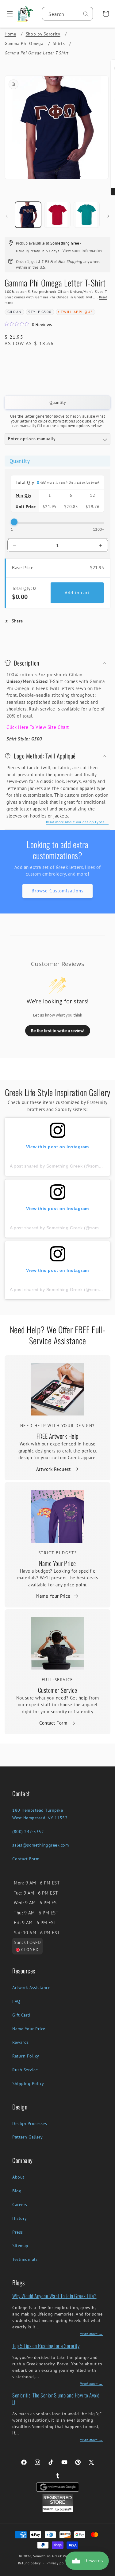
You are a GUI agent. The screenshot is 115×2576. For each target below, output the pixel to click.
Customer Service (58, 1690)
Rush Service (25, 2070)
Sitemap (20, 2246)
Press (18, 2232)
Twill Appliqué (77, 312)
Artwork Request (54, 1469)
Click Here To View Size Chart (38, 727)
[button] (8, 14)
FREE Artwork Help (57, 1436)
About (18, 2177)
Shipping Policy (28, 2083)
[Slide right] (108, 216)
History (20, 2218)
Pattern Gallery (28, 2137)
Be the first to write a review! (58, 1031)
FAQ (16, 2001)
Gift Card (21, 2015)
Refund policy (29, 2563)
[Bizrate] (107, 2572)
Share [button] (17, 621)
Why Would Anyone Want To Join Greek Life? (54, 2296)
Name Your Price (57, 1563)
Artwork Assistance (31, 1987)
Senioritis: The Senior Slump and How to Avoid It (56, 2399)
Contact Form (53, 1723)
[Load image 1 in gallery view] (28, 215)
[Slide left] (7, 216)
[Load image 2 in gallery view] (57, 215)
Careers (20, 2205)
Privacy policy (58, 2563)
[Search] (86, 14)
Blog (17, 2191)
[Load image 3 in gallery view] (87, 215)
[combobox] (67, 14)
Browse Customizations (57, 891)
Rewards (21, 2042)
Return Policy (26, 2056)
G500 (46, 312)
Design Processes (30, 2124)
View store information (82, 251)
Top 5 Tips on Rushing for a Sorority (46, 2346)
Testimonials (25, 2259)
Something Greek (48, 2556)
